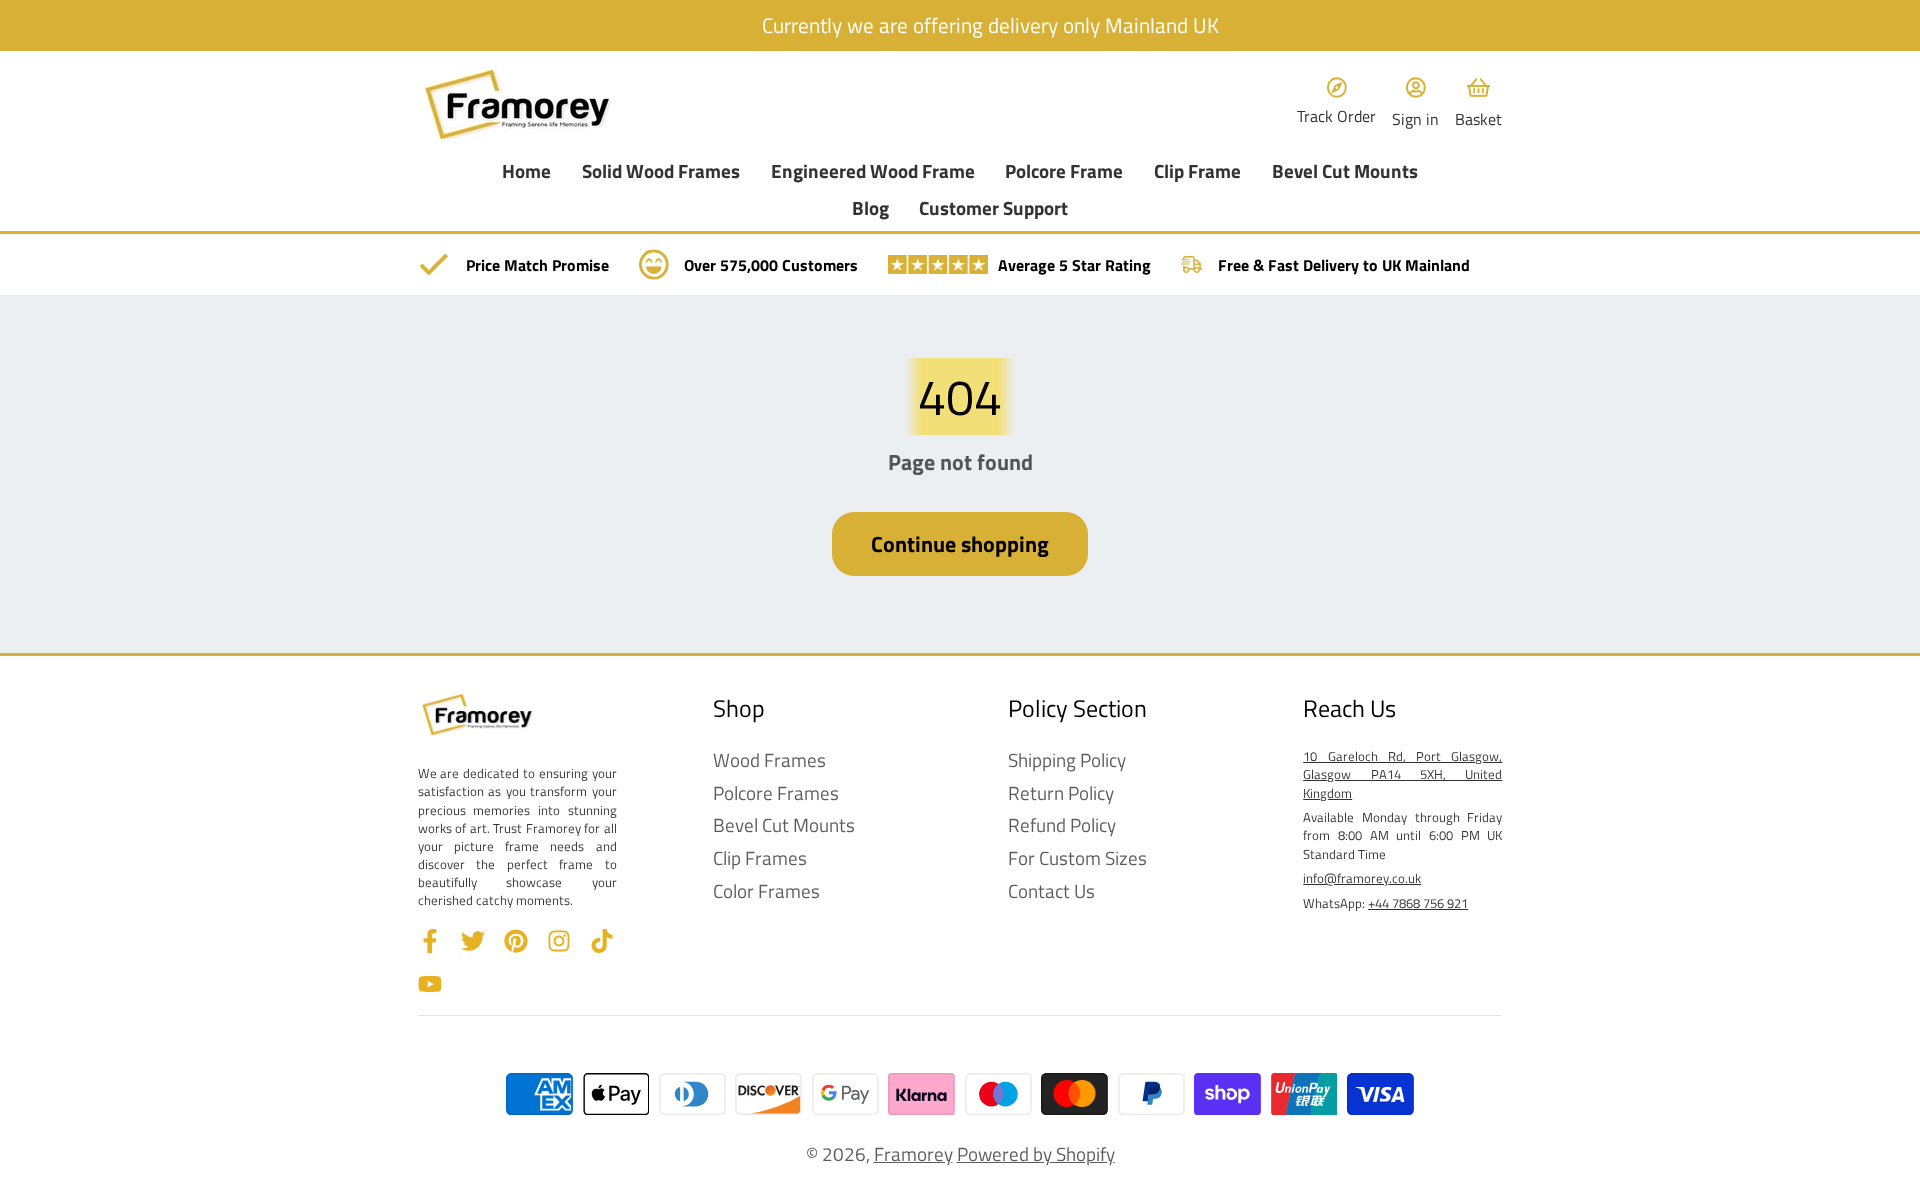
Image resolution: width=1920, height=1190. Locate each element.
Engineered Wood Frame (873, 171)
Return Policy (1061, 793)
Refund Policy (1062, 825)
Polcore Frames (776, 793)
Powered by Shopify (1036, 1153)
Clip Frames (760, 858)
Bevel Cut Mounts (1345, 171)
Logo (518, 104)
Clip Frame (1197, 171)
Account (1415, 104)
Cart (1478, 104)
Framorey (913, 1153)
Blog (870, 208)
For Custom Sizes (1077, 858)
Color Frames (766, 891)
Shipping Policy (1067, 760)
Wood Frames (769, 760)
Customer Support (993, 208)
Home (526, 171)
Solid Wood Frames (661, 171)
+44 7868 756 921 (1418, 903)
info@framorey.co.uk (1362, 878)
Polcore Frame (1064, 171)
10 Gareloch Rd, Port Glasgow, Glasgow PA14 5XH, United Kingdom (1402, 774)
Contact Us (1051, 891)
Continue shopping (960, 544)
